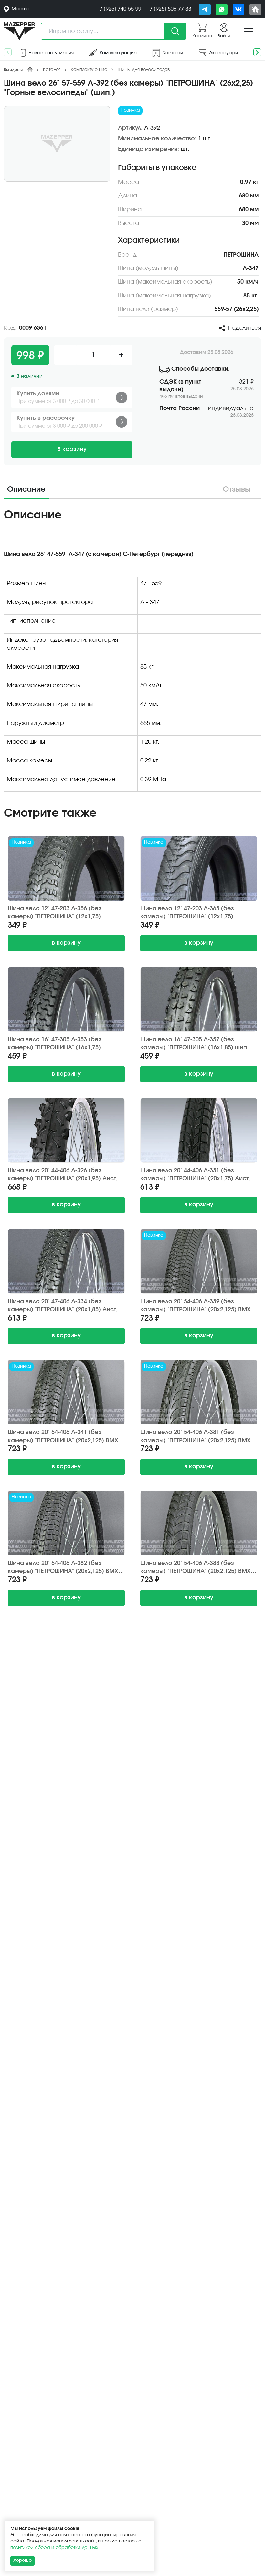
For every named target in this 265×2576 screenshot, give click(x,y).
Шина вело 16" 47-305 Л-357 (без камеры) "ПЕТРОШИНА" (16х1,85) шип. (194, 1044)
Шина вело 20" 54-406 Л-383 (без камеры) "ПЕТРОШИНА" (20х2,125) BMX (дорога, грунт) (196, 1568)
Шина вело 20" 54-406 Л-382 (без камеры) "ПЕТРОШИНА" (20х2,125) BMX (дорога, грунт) (63, 1568)
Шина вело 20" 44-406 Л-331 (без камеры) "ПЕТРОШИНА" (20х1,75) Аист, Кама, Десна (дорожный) (195, 1175)
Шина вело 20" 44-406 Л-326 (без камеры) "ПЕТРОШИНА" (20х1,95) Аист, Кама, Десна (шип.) (63, 1175)
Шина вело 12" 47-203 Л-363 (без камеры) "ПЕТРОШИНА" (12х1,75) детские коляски (187, 913)
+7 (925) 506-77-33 (169, 9)
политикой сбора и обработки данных (54, 2548)
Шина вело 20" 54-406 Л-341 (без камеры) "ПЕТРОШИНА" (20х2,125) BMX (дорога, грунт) (63, 1437)
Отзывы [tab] (237, 490)
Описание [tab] (26, 490)
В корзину (72, 449)
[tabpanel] (132, 652)
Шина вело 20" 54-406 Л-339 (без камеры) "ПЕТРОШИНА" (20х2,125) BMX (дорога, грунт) (196, 1306)
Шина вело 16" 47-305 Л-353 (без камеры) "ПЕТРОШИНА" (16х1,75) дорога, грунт (55, 1044)
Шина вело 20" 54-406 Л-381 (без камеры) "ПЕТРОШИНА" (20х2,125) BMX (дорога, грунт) (196, 1437)
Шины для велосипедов (144, 70)
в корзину (66, 943)
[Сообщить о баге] (255, 9)
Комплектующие (89, 70)
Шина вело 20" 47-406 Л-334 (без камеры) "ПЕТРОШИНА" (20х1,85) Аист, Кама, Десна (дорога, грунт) (63, 1306)
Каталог (52, 70)
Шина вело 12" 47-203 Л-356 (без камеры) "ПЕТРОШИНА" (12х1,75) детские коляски (55, 913)
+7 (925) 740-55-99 (119, 9)
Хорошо (22, 2561)
